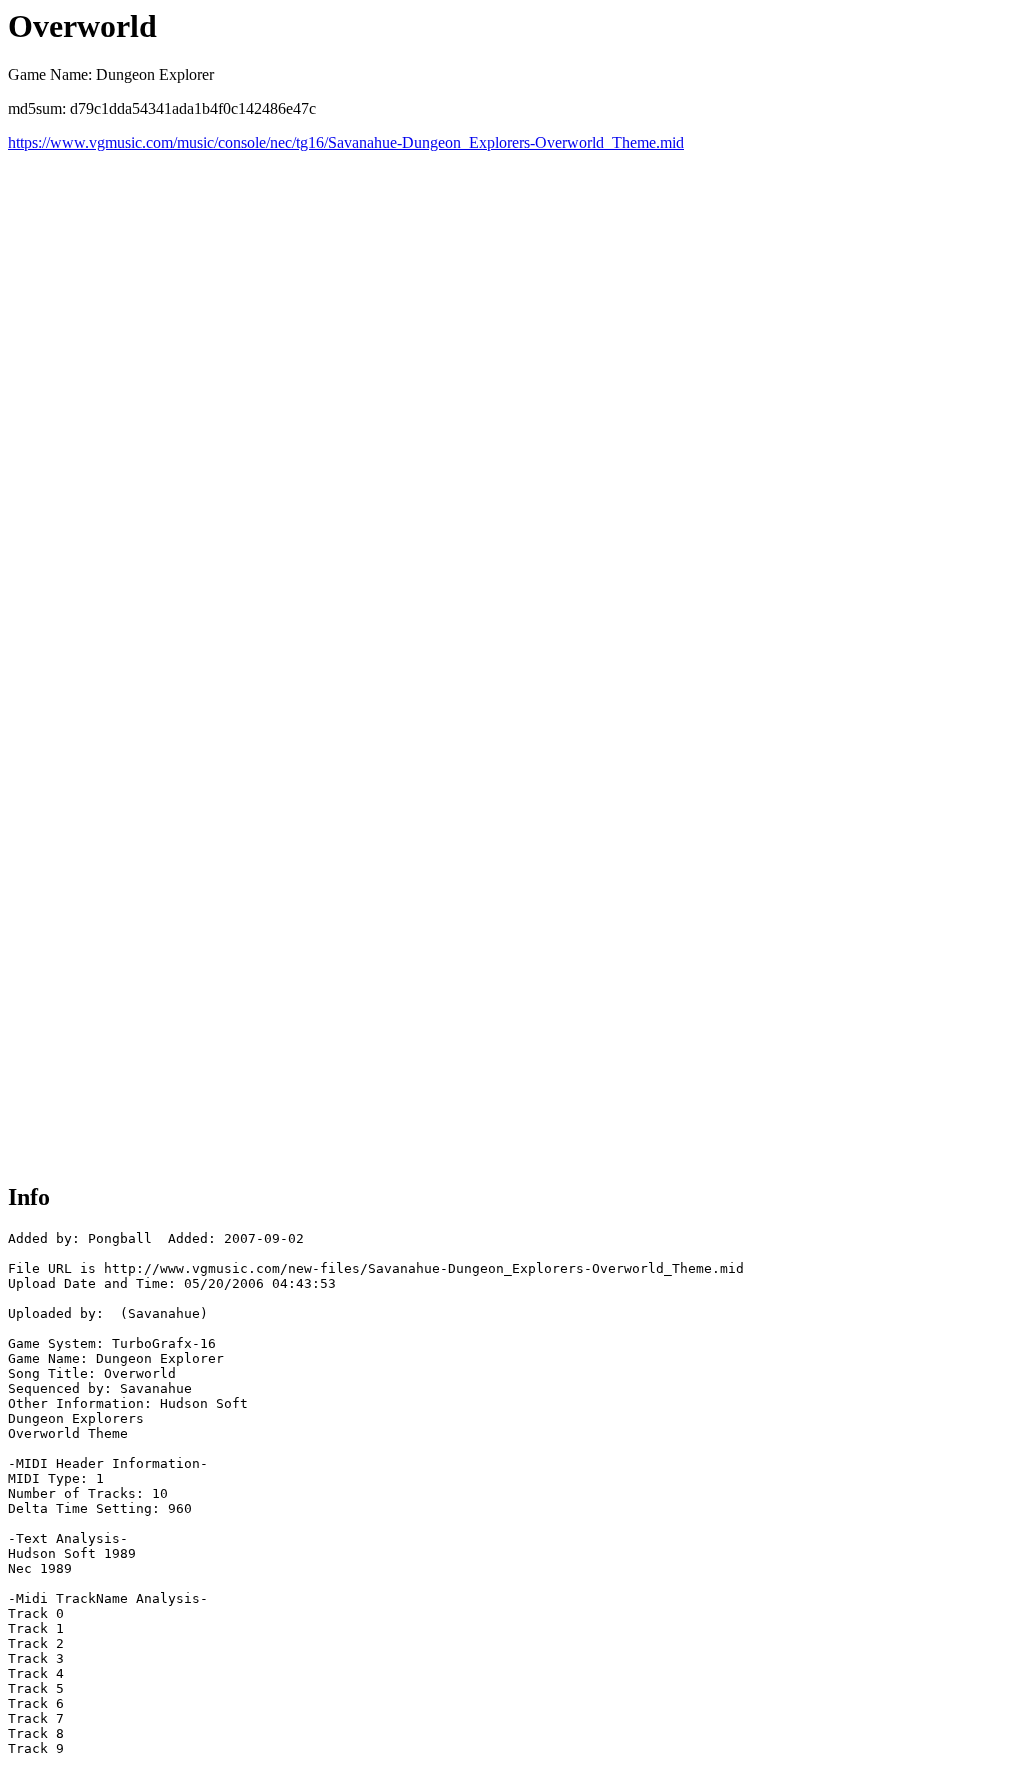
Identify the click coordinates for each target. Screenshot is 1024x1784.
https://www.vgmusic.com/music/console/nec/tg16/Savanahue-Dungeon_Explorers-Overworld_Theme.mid (346, 142)
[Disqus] (512, 402)
